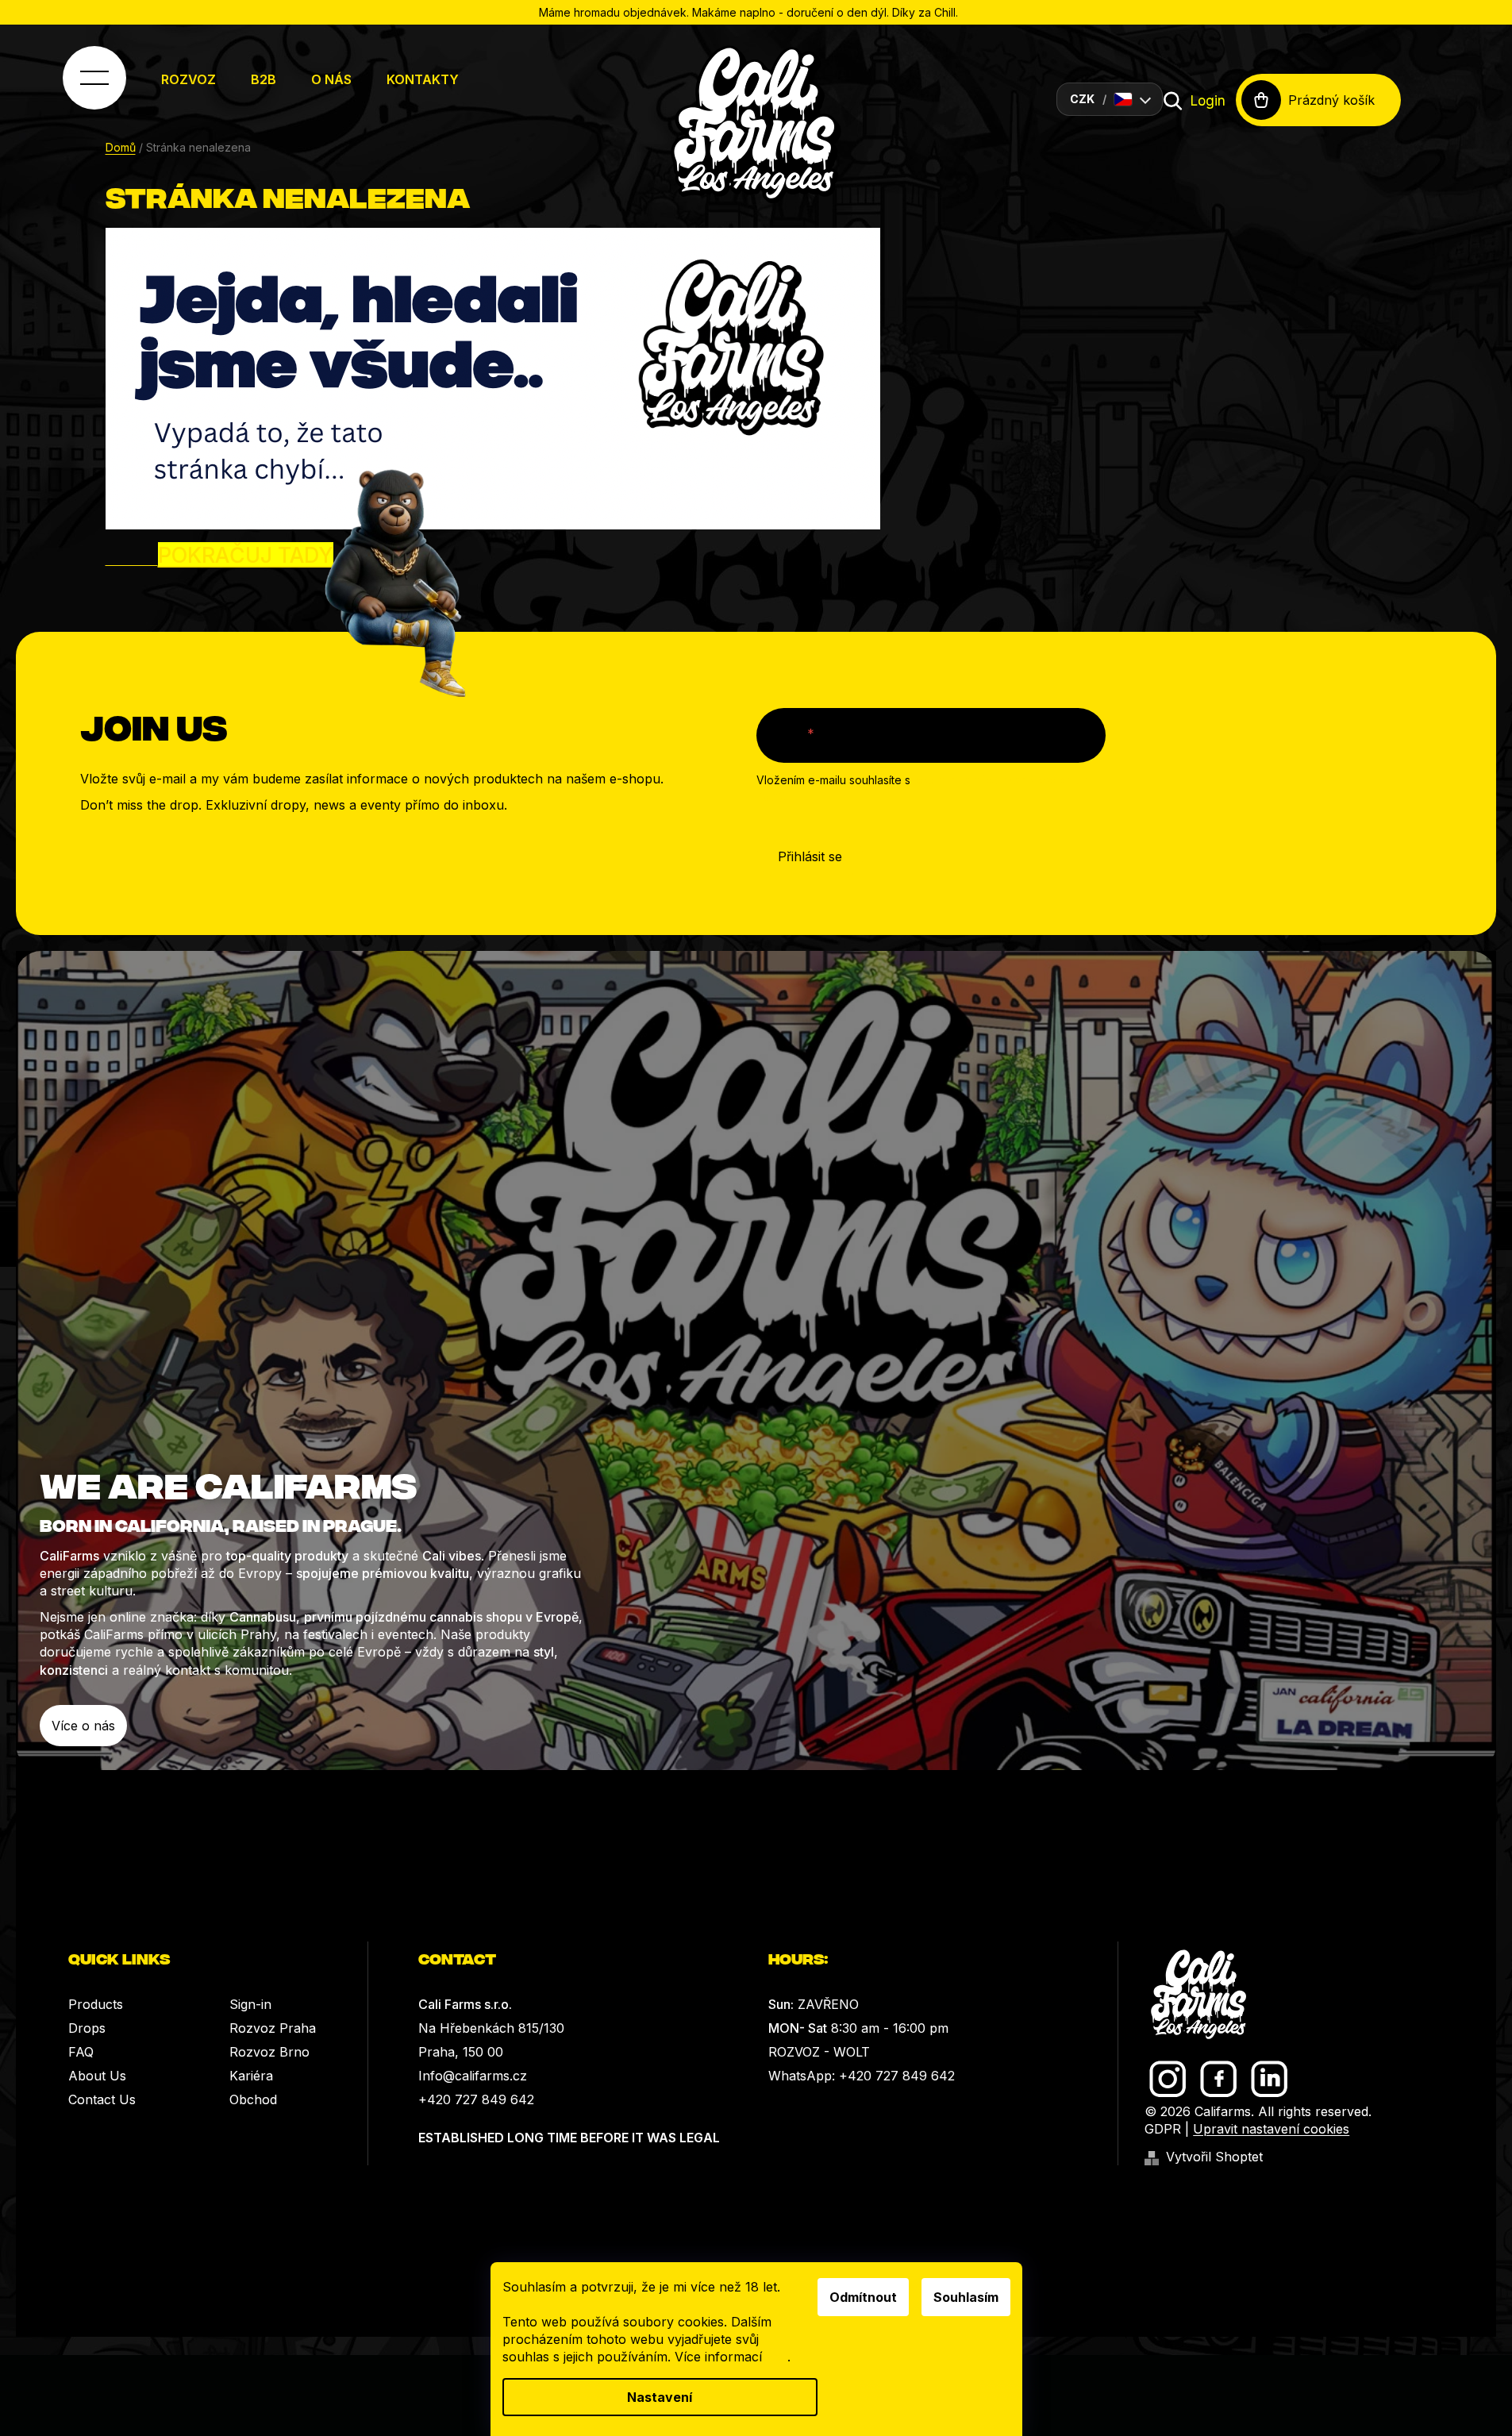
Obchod (253, 2099)
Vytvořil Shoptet (1214, 2157)
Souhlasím (966, 2297)
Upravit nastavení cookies (1271, 2129)
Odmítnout (863, 2297)
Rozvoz (189, 79)
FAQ (81, 2052)
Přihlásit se (810, 856)
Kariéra (251, 2076)
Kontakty (423, 79)
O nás (331, 79)
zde (777, 2357)
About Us (97, 2076)
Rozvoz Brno (269, 2052)
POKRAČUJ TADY (246, 555)
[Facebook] (1219, 2079)
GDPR (1163, 2129)
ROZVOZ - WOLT (819, 2052)
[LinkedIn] (1270, 2079)
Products (96, 2004)
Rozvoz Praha (273, 2028)
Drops (87, 2028)
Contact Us (102, 2099)
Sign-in (250, 2004)
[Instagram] (1168, 2079)
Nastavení (660, 2397)
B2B (264, 79)
